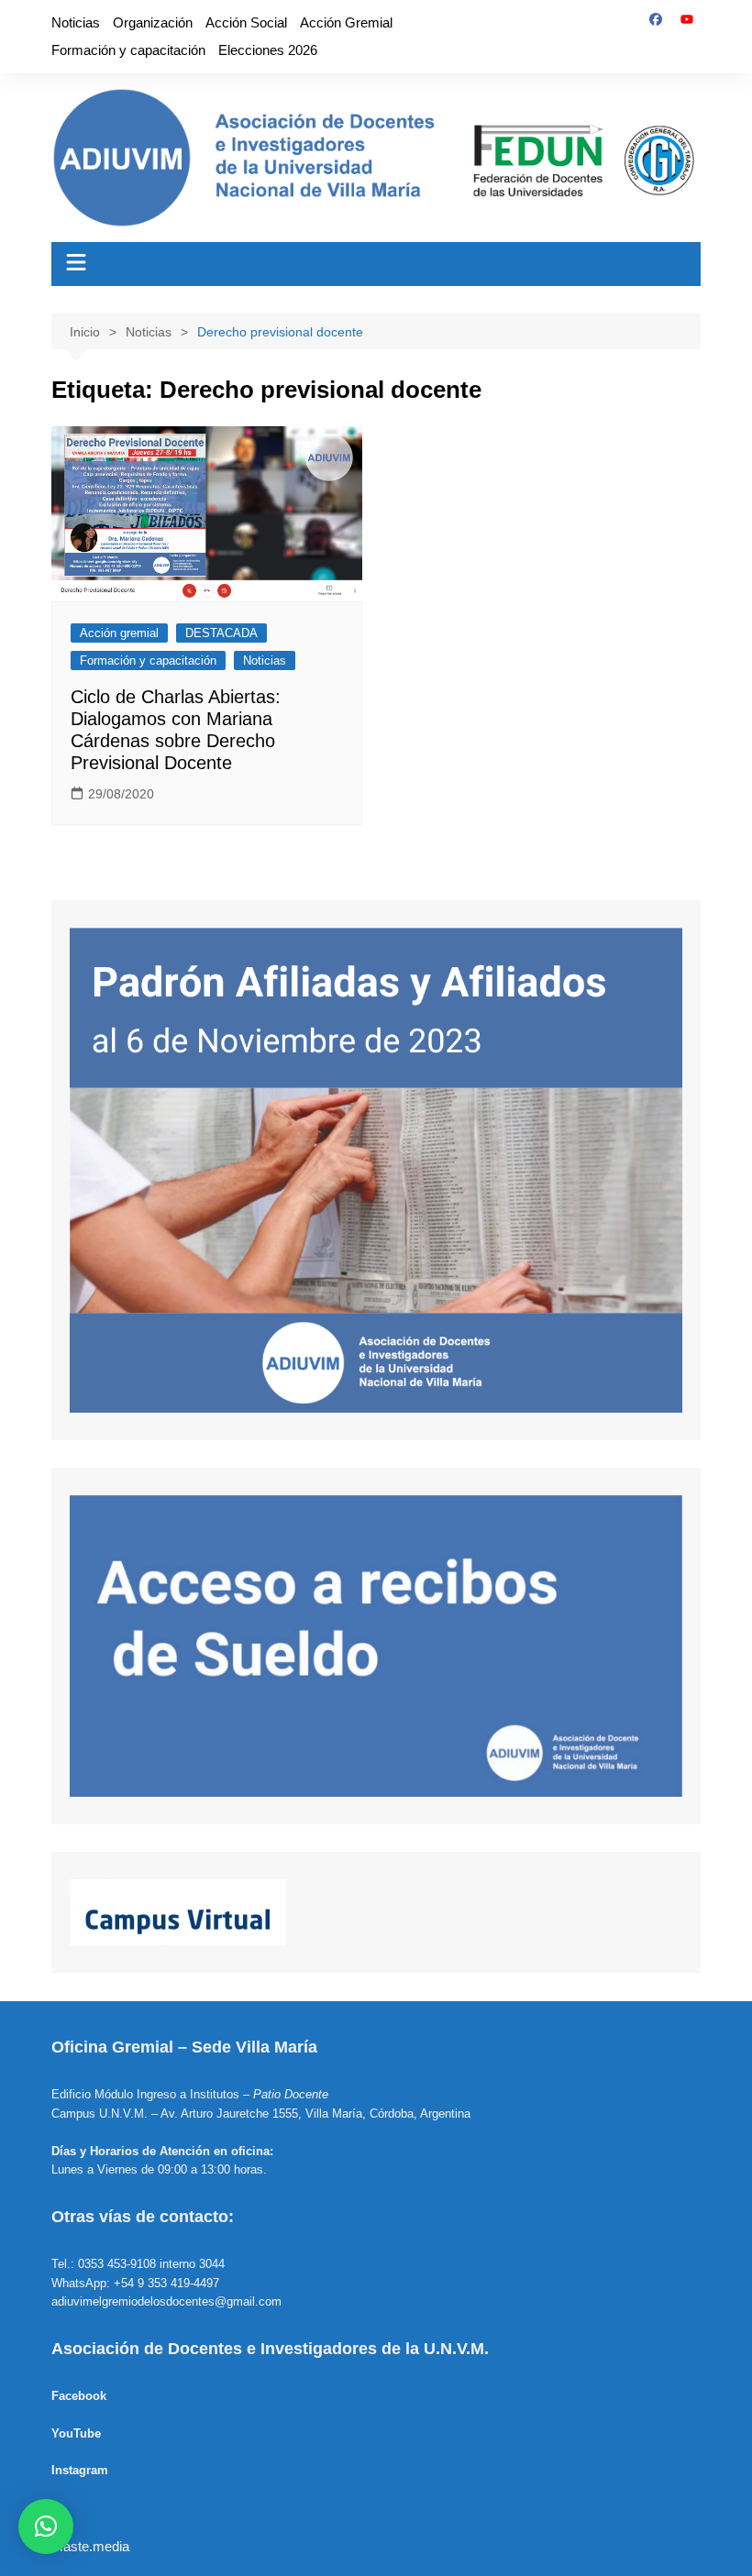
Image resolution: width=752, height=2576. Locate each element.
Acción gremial (119, 633)
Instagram (80, 2470)
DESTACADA (221, 633)
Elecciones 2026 (268, 50)
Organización (153, 22)
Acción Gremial (346, 22)
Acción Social (246, 22)
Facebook (79, 2396)
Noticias (76, 22)
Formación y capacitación (128, 50)
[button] (46, 2526)
